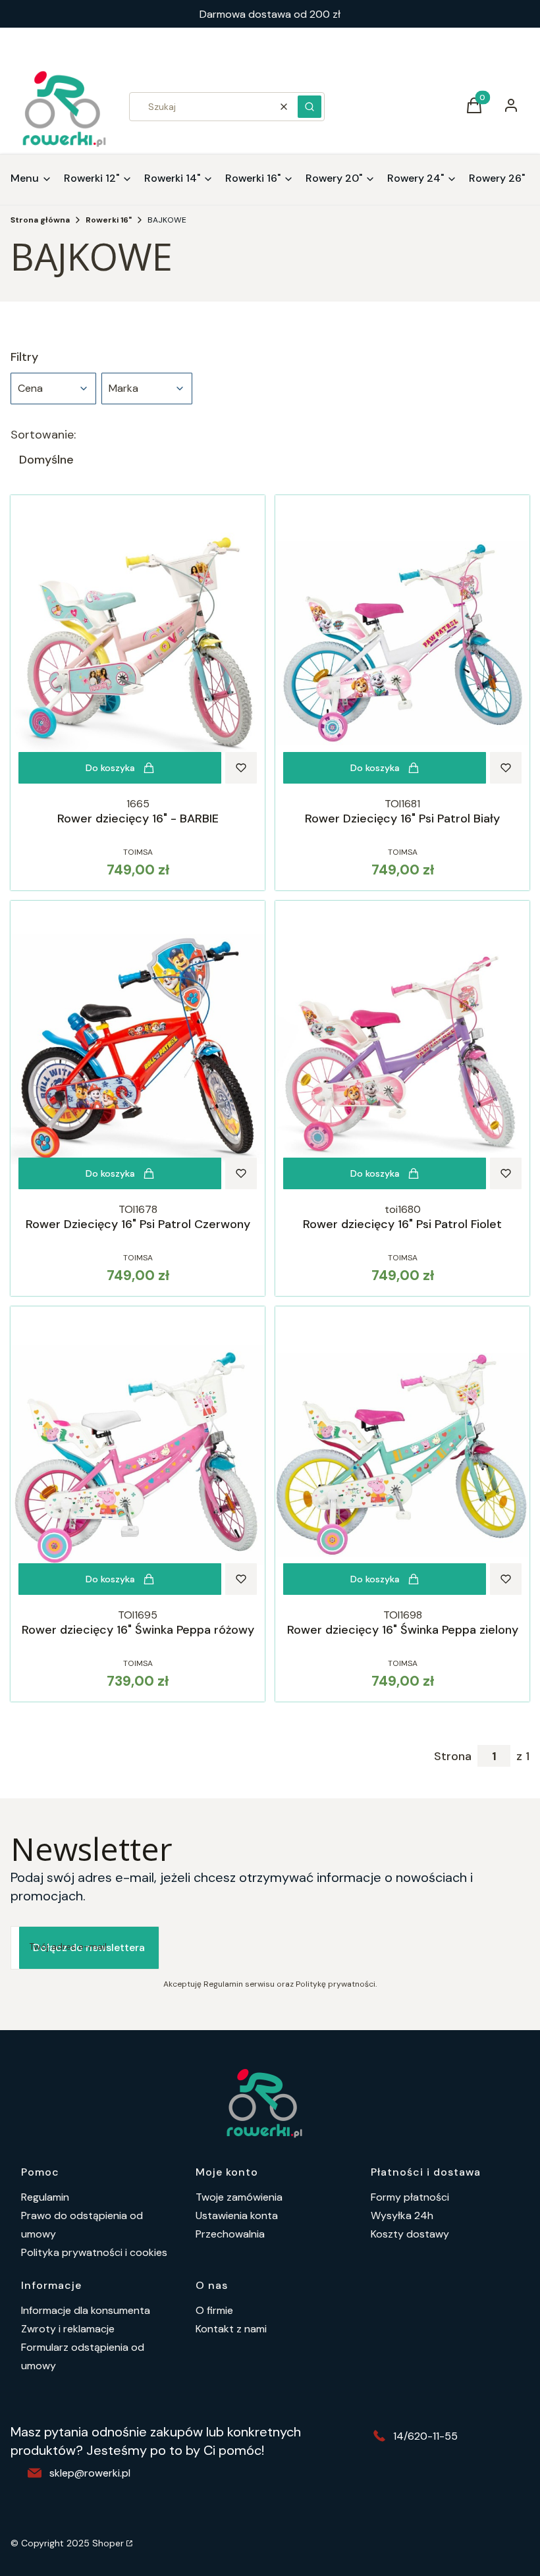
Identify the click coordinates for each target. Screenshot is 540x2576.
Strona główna (40, 220)
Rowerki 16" (109, 220)
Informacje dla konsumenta (86, 2310)
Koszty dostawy (410, 2234)
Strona (453, 1756)
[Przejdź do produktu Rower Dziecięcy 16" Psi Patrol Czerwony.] (138, 1049)
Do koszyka (110, 768)
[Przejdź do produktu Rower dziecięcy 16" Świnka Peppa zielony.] (402, 1455)
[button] (310, 107)
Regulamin (45, 2197)
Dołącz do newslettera (89, 1947)
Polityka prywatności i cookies (94, 2252)
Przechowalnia (230, 2234)
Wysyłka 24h (402, 2215)
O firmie (214, 2310)
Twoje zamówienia (239, 2197)
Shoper (108, 2543)
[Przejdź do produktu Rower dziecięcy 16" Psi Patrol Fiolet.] (402, 1049)
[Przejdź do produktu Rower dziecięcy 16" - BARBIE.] (138, 643)
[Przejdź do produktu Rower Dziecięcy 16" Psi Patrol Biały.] (402, 643)
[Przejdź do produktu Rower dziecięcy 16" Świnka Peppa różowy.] (138, 1455)
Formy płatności (410, 2197)
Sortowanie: (43, 435)
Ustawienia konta (237, 2215)
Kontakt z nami (231, 2329)
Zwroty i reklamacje (68, 2329)
